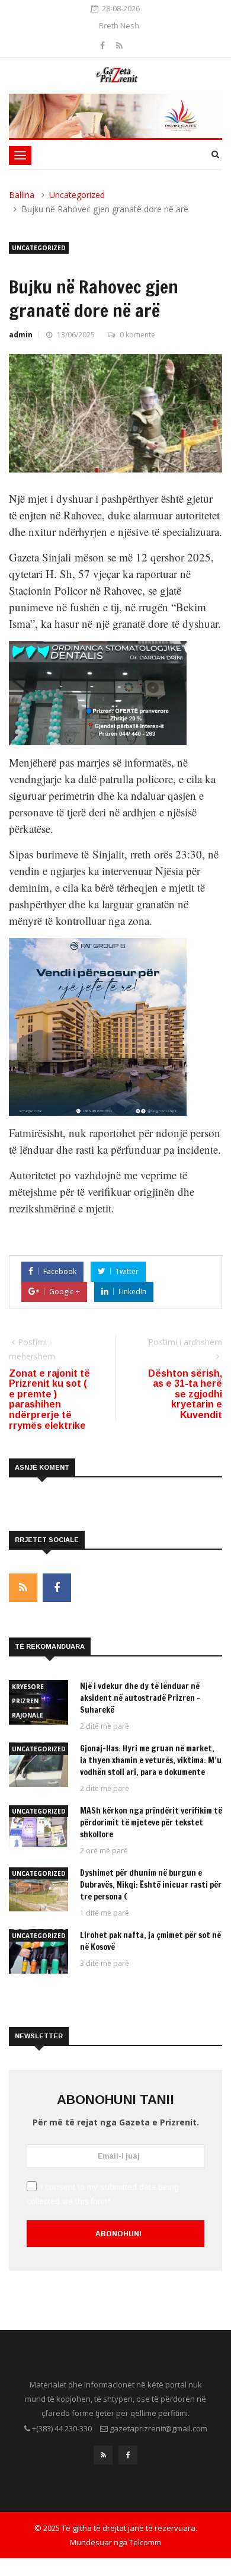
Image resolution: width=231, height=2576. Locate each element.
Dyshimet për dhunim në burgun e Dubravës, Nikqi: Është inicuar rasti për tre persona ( (151, 1885)
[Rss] (119, 45)
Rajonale (28, 1715)
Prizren (25, 1701)
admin (21, 335)
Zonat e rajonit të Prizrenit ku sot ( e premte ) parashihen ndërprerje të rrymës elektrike (49, 1399)
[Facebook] (104, 45)
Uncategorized (77, 195)
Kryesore (28, 1687)
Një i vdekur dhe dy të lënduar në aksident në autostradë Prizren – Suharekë (140, 1698)
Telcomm (145, 2542)
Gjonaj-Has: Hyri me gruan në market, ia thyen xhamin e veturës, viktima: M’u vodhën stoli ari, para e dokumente (151, 1760)
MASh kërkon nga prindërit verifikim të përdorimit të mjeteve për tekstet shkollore (151, 1822)
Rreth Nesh (119, 25)
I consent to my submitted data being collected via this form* (103, 2194)
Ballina (22, 195)
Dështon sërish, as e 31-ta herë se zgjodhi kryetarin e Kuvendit (185, 1394)
